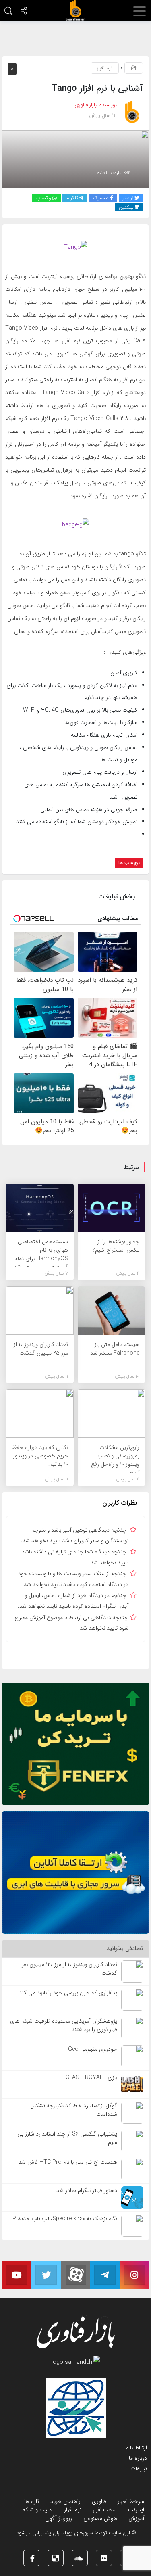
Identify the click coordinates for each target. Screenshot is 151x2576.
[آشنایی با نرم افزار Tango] (75, 159)
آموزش (136, 2518)
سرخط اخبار (131, 2501)
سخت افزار (105, 2510)
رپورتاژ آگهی (59, 2518)
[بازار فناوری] (76, 10)
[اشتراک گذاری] (24, 12)
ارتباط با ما (136, 2448)
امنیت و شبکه (38, 2510)
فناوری (99, 2501)
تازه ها (32, 2501)
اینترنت (136, 2510)
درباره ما (138, 2458)
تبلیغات (139, 2469)
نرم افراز (105, 68)
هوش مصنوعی (100, 2518)
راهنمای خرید (65, 2501)
